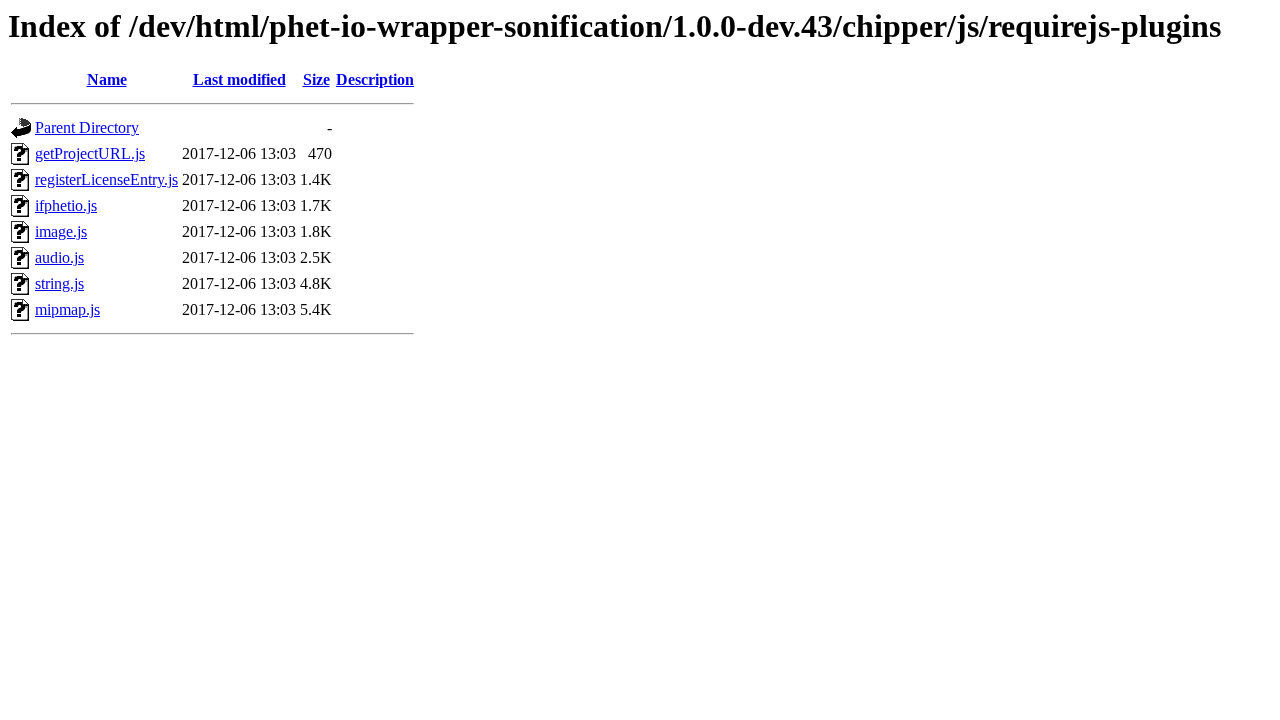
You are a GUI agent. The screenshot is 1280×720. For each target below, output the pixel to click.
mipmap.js (67, 309)
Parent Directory (87, 127)
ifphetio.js (66, 205)
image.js (61, 231)
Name (107, 79)
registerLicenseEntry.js (106, 179)
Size (316, 79)
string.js (59, 283)
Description (375, 79)
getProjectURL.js (90, 153)
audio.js (59, 257)
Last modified (239, 79)
